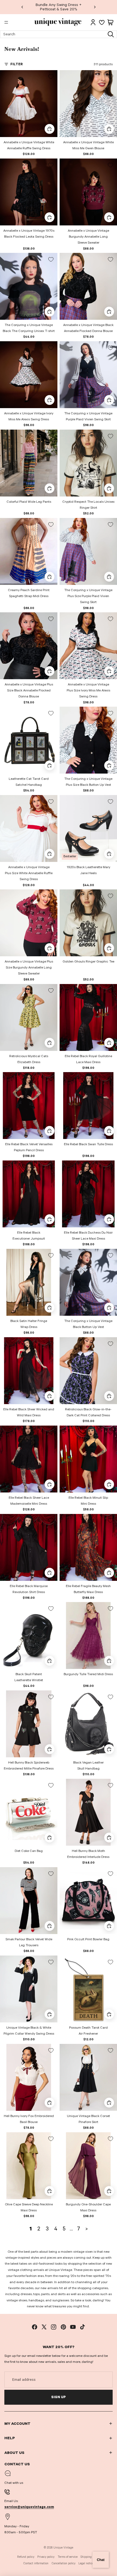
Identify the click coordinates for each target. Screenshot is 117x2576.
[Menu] (6, 22)
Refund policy (26, 2557)
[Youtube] (73, 2327)
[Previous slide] (22, 7)
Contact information (36, 2563)
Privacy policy (46, 2557)
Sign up (59, 2397)
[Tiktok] (82, 2327)
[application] (101, 2560)
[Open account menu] (93, 22)
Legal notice (86, 2563)
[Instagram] (54, 2327)
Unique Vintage (63, 2548)
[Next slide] (95, 7)
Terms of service (68, 2557)
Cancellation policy (64, 2563)
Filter (17, 64)
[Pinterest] (63, 2327)
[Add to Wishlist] (51, 77)
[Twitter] (44, 2327)
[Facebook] (35, 2327)
